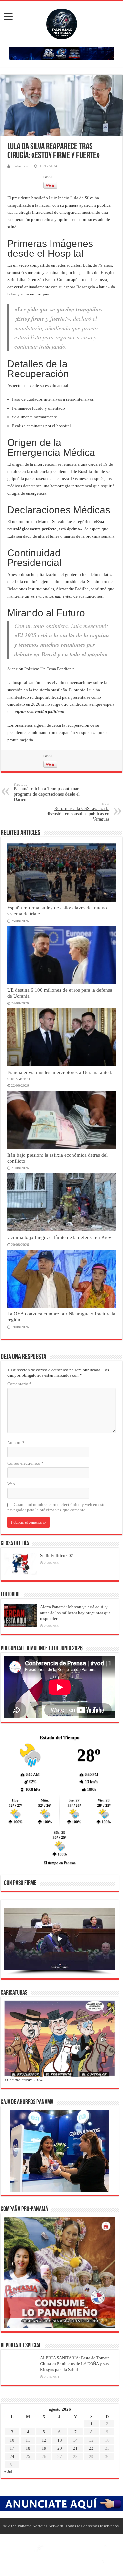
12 (44, 2440)
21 (75, 2448)
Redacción (20, 166)
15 (91, 2440)
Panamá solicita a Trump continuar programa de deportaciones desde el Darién (47, 792)
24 (12, 2456)
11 (28, 2440)
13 (60, 2440)
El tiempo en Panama (60, 1863)
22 (91, 2448)
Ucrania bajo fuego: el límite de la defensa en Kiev (59, 1237)
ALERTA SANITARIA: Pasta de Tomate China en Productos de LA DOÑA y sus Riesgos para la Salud (75, 2364)
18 (28, 2448)
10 (12, 2440)
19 (44, 2448)
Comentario (19, 1384)
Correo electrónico (25, 1463)
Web (11, 1484)
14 (75, 2440)
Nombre (16, 1442)
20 (60, 2448)
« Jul (8, 2472)
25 (28, 2456)
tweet (48, 177)
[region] (60, 1941)
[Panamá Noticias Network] (62, 23)
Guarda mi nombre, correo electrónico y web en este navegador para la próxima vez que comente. (56, 1507)
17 (12, 2448)
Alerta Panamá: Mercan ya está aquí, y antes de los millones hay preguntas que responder (75, 1613)
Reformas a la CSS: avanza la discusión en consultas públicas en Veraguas (78, 812)
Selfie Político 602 (57, 1556)
